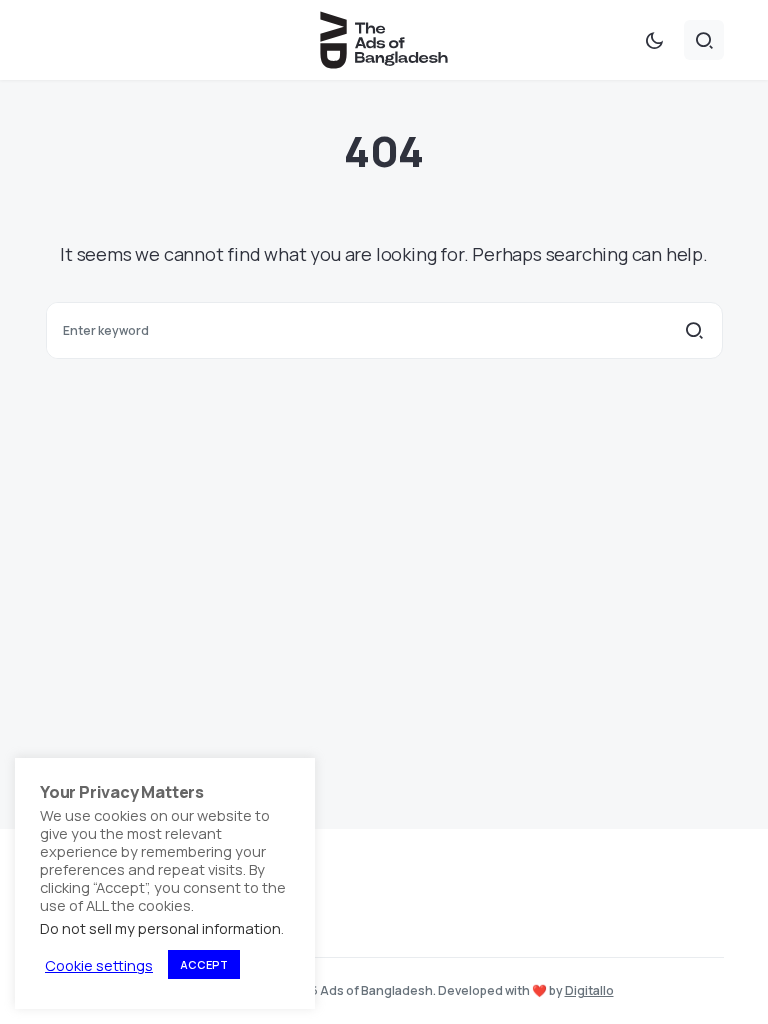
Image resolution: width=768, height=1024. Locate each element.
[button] (654, 40)
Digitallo (589, 990)
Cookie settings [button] (99, 965)
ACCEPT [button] (204, 964)
